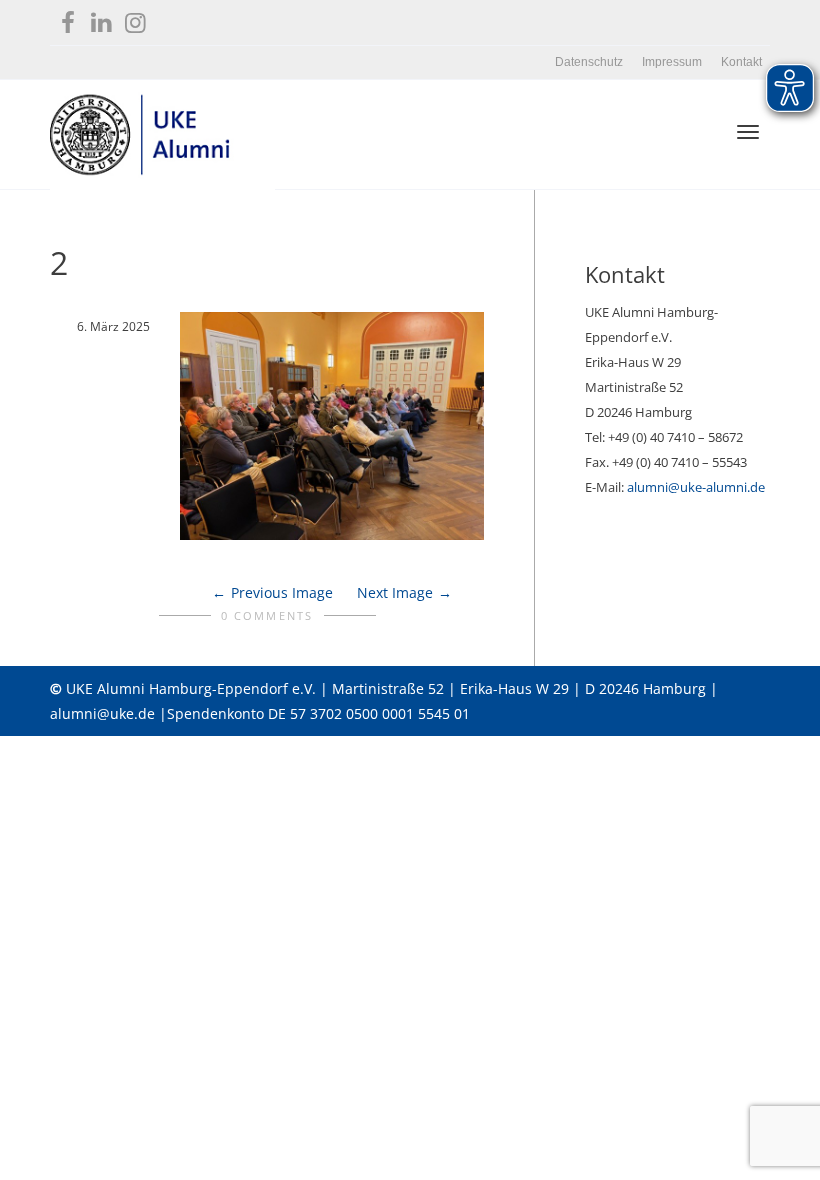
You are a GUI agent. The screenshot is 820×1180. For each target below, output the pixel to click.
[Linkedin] (101, 18)
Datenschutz (589, 62)
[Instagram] (135, 18)
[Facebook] (67, 18)
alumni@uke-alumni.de (696, 487)
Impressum (672, 62)
